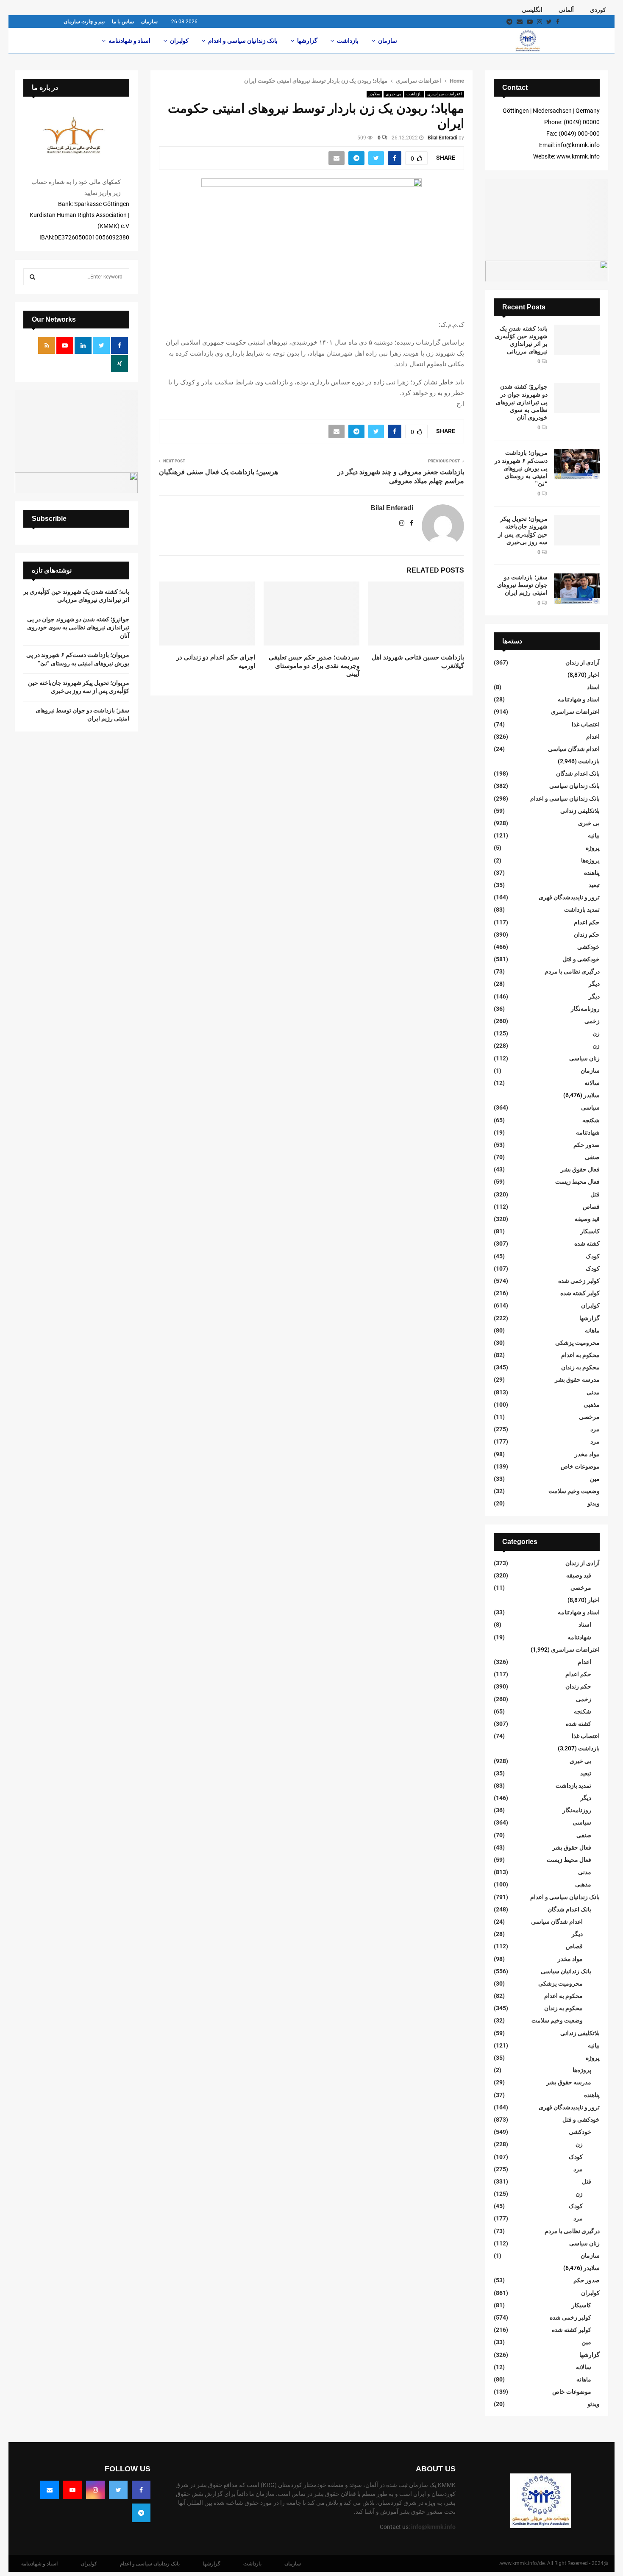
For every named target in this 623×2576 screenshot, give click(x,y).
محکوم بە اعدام (580, 1355)
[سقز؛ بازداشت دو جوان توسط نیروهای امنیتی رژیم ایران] (577, 589)
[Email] (50, 2490)
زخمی (592, 1021)
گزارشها (307, 41)
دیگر (594, 984)
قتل (595, 1194)
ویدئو (594, 1503)
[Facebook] (141, 2490)
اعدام (593, 737)
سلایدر (374, 94)
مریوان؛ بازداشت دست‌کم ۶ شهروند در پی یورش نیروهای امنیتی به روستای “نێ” (521, 468)
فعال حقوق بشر (580, 1169)
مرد (595, 1429)
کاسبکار (590, 1231)
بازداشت (348, 41)
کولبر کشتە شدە (580, 1293)
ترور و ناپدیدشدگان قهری (569, 897)
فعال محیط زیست (577, 1182)
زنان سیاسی (584, 1058)
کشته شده (587, 1243)
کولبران (179, 41)
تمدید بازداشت (582, 910)
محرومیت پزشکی (577, 1343)
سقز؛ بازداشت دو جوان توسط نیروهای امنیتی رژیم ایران (522, 585)
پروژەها (590, 860)
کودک (593, 1256)
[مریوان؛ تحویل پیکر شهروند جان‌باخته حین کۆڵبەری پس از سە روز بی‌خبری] (577, 530)
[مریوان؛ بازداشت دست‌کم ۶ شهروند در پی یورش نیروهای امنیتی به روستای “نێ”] (577, 464)
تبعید (594, 885)
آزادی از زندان (583, 662)
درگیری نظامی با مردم (572, 971)
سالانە (592, 1083)
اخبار (594, 675)
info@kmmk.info (433, 2527)
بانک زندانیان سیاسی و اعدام (243, 41)
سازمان (149, 22)
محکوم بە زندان (580, 1367)
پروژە (593, 848)
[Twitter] (118, 2490)
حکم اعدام (587, 922)
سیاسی (590, 1107)
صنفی (592, 1157)
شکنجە (591, 1120)
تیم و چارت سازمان (84, 22)
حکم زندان (587, 935)
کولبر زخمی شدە (579, 1281)
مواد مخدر (587, 1454)
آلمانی (566, 10)
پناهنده (592, 873)
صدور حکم (587, 1145)
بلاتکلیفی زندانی (580, 811)
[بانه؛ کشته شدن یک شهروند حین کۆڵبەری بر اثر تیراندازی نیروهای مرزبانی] (577, 340)
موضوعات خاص (580, 1466)
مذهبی (592, 1405)
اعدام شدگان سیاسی (574, 749)
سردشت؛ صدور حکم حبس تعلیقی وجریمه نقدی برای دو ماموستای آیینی (314, 665)
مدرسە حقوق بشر (577, 1380)
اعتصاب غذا (586, 724)
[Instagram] (95, 2490)
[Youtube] (72, 2490)
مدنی (593, 1392)
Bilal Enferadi (442, 138)
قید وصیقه (587, 1219)
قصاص (591, 1207)
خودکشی (588, 947)
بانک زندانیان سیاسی (574, 786)
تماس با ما (123, 22)
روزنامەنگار (585, 1009)
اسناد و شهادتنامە (129, 41)
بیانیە (594, 835)
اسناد (593, 687)
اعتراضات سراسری (445, 94)
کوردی (598, 10)
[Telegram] (141, 2513)
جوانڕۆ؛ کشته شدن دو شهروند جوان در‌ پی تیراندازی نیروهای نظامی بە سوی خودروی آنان (522, 402)
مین (595, 1479)
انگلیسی (532, 10)
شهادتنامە (588, 1132)
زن (596, 1033)
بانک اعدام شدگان (578, 773)
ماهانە (592, 1330)
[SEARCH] (32, 277)
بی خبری (393, 94)
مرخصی (589, 1417)
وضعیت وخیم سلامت (574, 1491)
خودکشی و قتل (581, 959)
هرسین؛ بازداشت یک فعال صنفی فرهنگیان (218, 472)
